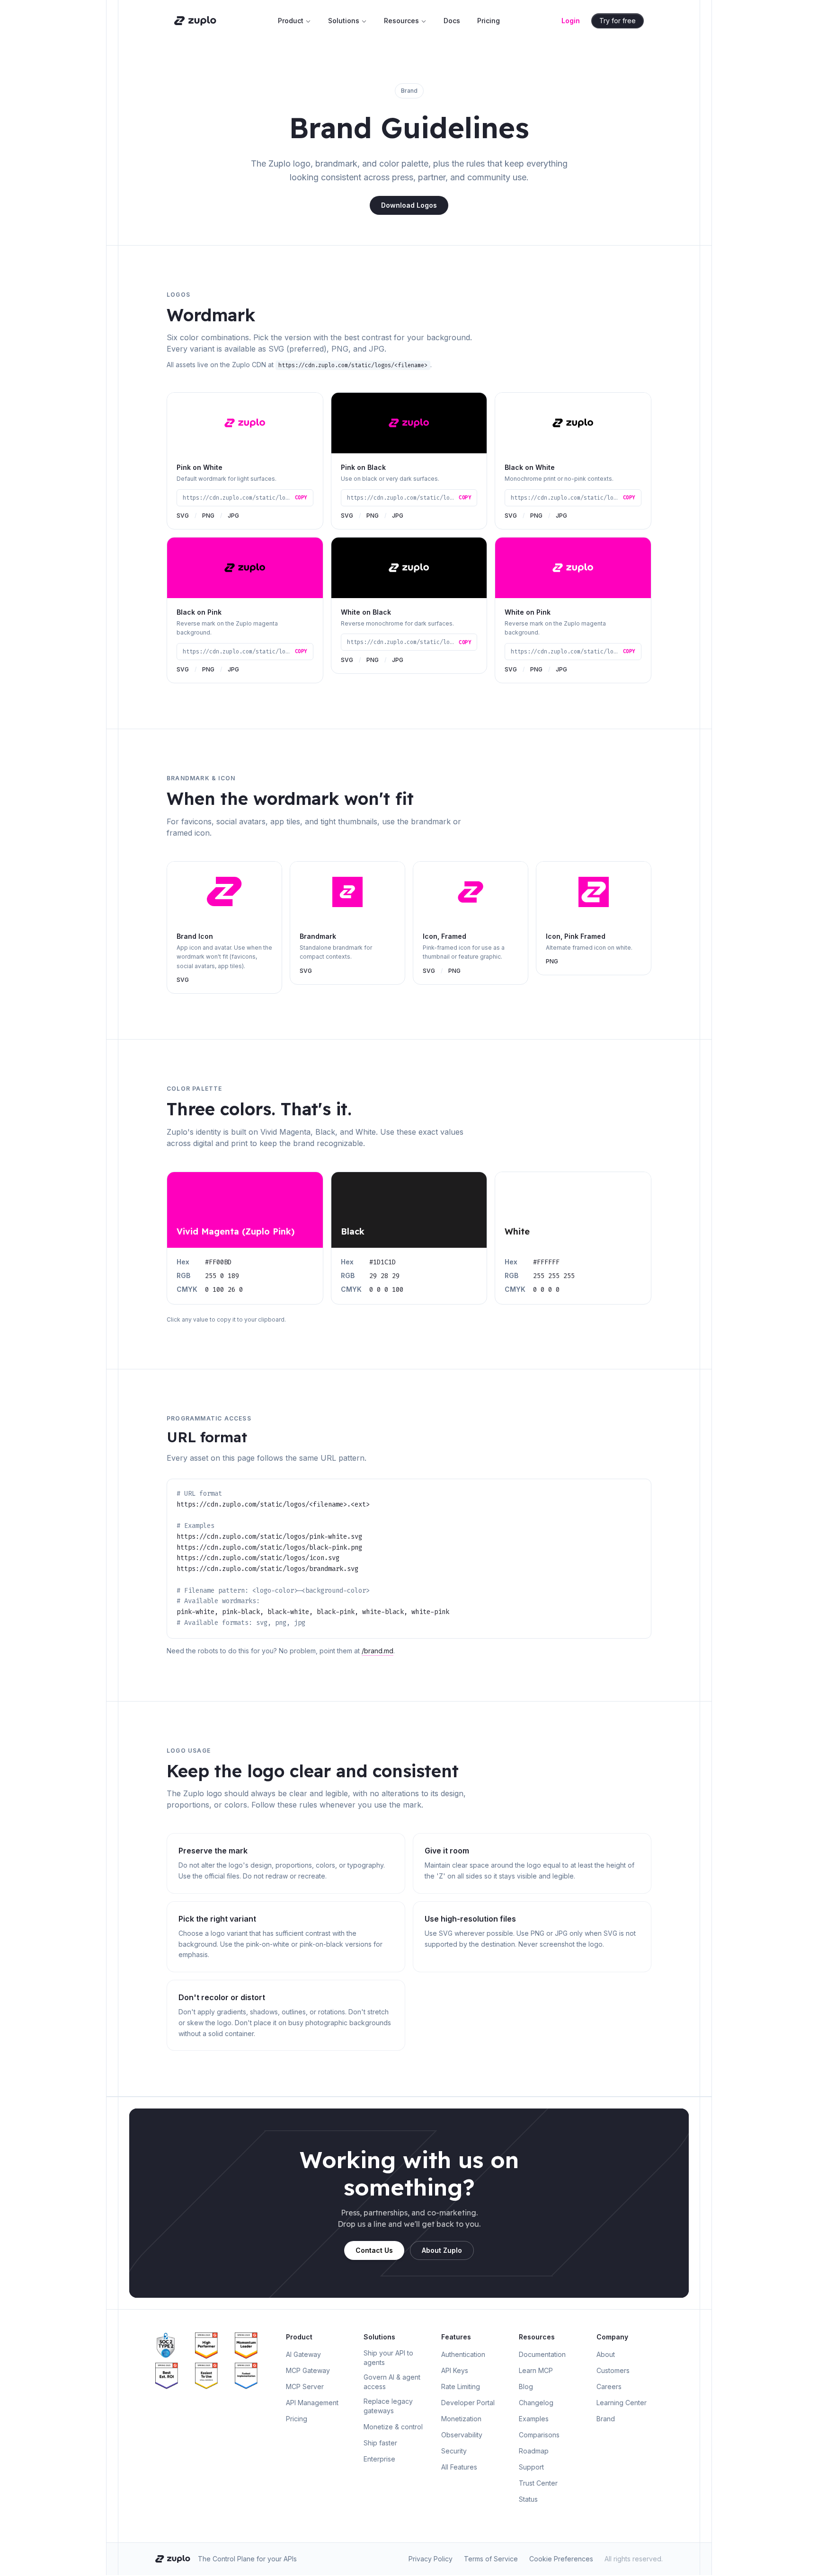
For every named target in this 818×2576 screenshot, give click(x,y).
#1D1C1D (382, 1262)
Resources (401, 21)
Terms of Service (491, 2559)
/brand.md (378, 1651)
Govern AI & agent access (392, 2382)
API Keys (455, 2370)
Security (454, 2451)
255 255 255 (554, 1276)
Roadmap (534, 2451)
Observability (462, 2435)
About (606, 2354)
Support (531, 2467)
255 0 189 (222, 1276)
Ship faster (380, 2443)
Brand (606, 2419)
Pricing (489, 21)
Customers (613, 2370)
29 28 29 (384, 1276)
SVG (183, 516)
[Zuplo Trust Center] (173, 2346)
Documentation (542, 2354)
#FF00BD (218, 1262)
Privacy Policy (431, 2559)
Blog (526, 2386)
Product (291, 21)
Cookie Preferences (561, 2559)
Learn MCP (536, 2370)
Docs (452, 21)
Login (571, 21)
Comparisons (539, 2435)
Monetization (461, 2419)
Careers (609, 2386)
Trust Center (538, 2483)
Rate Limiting (461, 2386)
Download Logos (409, 205)
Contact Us (374, 2250)
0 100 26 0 (224, 1290)
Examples (534, 2419)
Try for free (618, 21)
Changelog (536, 2403)
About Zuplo (442, 2250)
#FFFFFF (546, 1262)
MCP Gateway (308, 2370)
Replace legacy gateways (388, 2406)
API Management (312, 2403)
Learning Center (622, 2403)
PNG (208, 516)
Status (528, 2499)
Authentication (463, 2354)
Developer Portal (468, 2403)
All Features (459, 2467)
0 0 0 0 (546, 1290)
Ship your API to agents (388, 2358)
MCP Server (305, 2386)
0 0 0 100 (386, 1290)
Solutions (344, 21)
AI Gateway (303, 2354)
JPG (233, 516)
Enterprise (379, 2459)
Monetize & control (393, 2427)
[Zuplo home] (195, 21)
